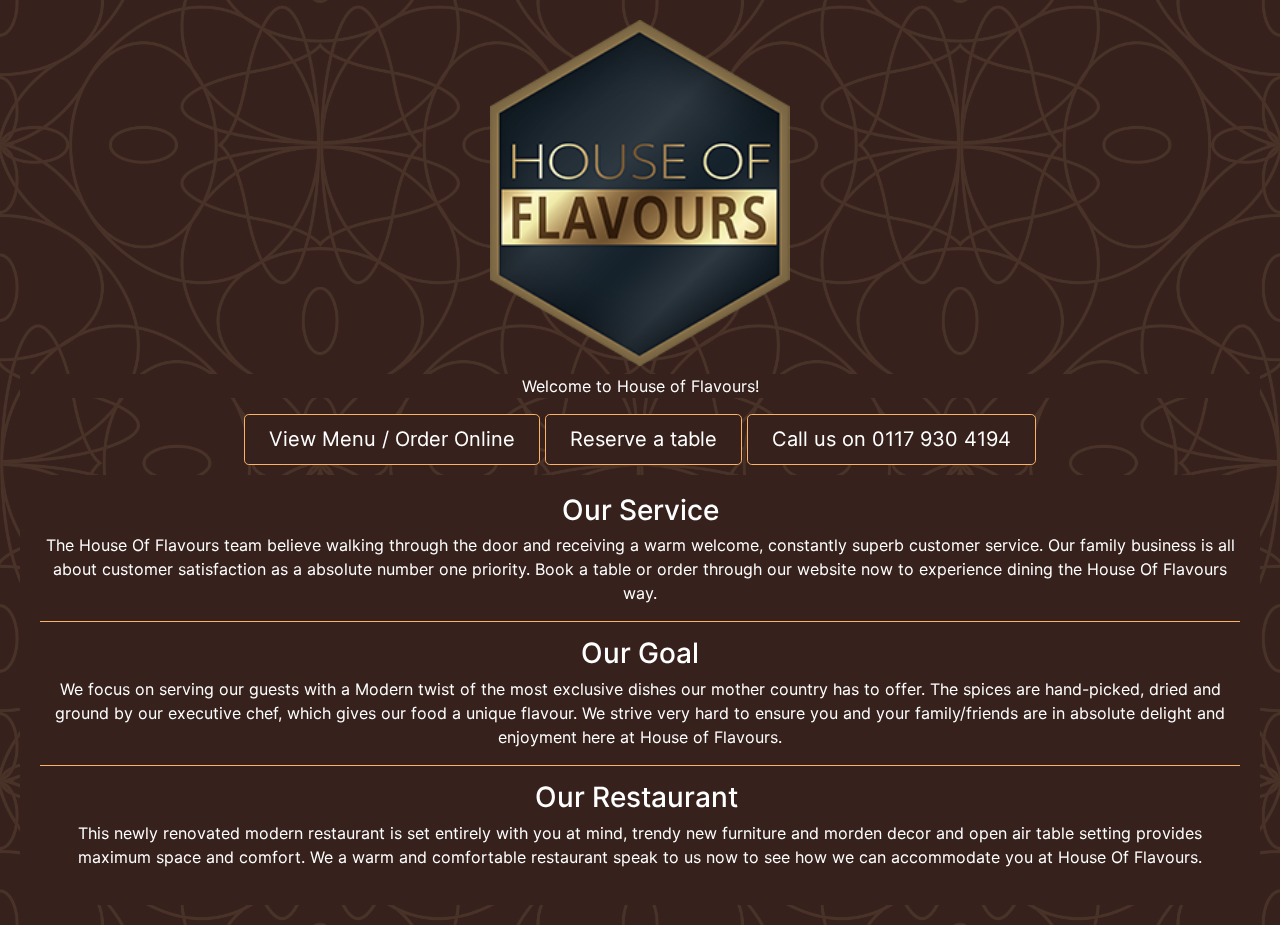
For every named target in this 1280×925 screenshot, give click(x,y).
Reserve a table (643, 439)
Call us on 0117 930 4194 (891, 439)
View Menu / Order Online (392, 439)
